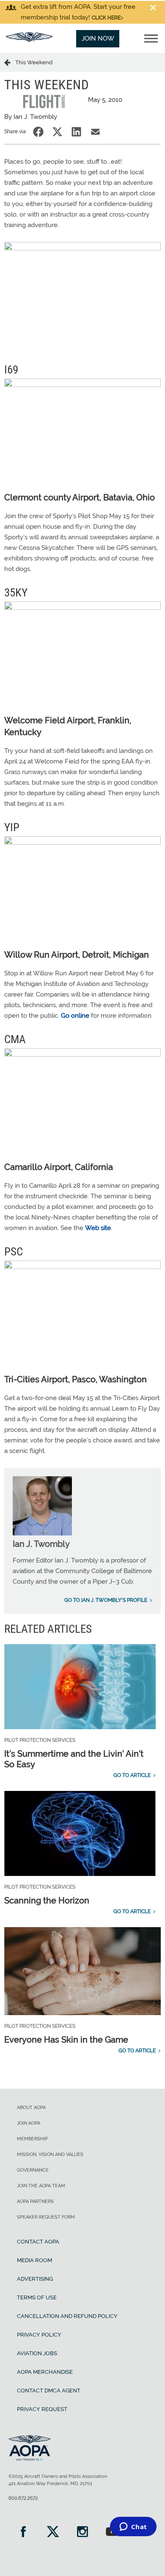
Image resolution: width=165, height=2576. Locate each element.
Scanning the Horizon (47, 1900)
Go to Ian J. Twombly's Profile (106, 1600)
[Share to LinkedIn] (76, 132)
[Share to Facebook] (38, 132)
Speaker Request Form (46, 2217)
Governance (33, 2170)
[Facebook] (23, 2533)
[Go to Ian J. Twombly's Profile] (42, 1533)
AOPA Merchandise (45, 2372)
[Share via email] (95, 132)
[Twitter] (53, 2533)
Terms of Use (37, 2297)
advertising (35, 2279)
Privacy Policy (39, 2335)
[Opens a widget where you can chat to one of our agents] (133, 2527)
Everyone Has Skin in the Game (66, 2040)
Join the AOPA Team (41, 2186)
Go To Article (132, 1775)
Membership (32, 2139)
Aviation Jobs (37, 2353)
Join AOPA (29, 2123)
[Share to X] (57, 132)
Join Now (98, 38)
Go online (75, 1016)
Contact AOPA (38, 2242)
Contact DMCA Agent (49, 2391)
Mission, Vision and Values (50, 2154)
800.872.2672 (23, 2498)
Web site (98, 1228)
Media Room (34, 2260)
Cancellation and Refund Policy (67, 2316)
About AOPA (31, 2108)
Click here (106, 18)
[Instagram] (82, 2533)
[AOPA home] (29, 40)
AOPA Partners (35, 2201)
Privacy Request (42, 2409)
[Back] (10, 62)
